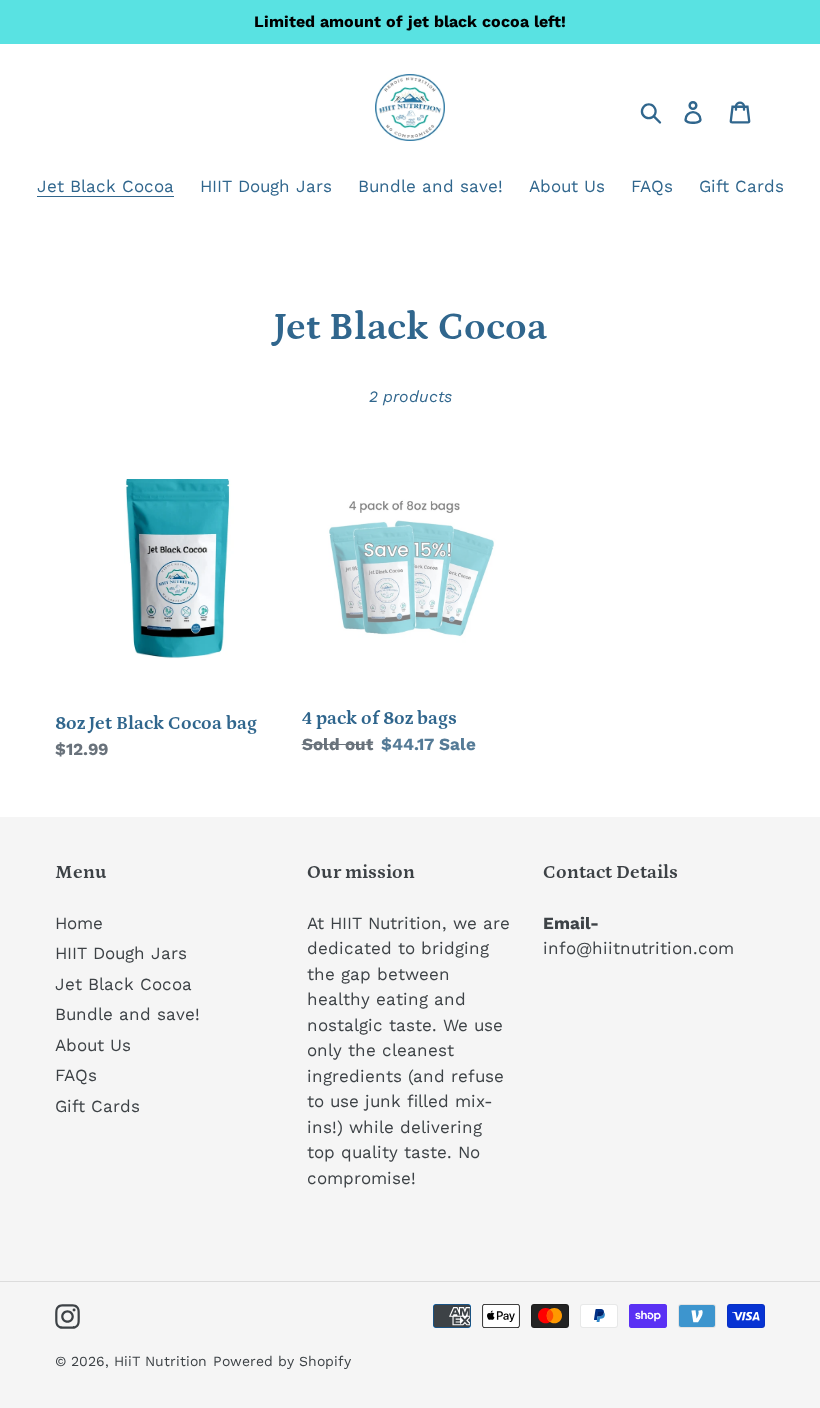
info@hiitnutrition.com (638, 948)
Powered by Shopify (282, 1361)
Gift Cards (97, 1106)
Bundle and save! (127, 1014)
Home (79, 923)
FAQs (76, 1075)
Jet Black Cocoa (123, 984)
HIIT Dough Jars (121, 953)
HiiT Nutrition (160, 1361)
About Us (93, 1045)
